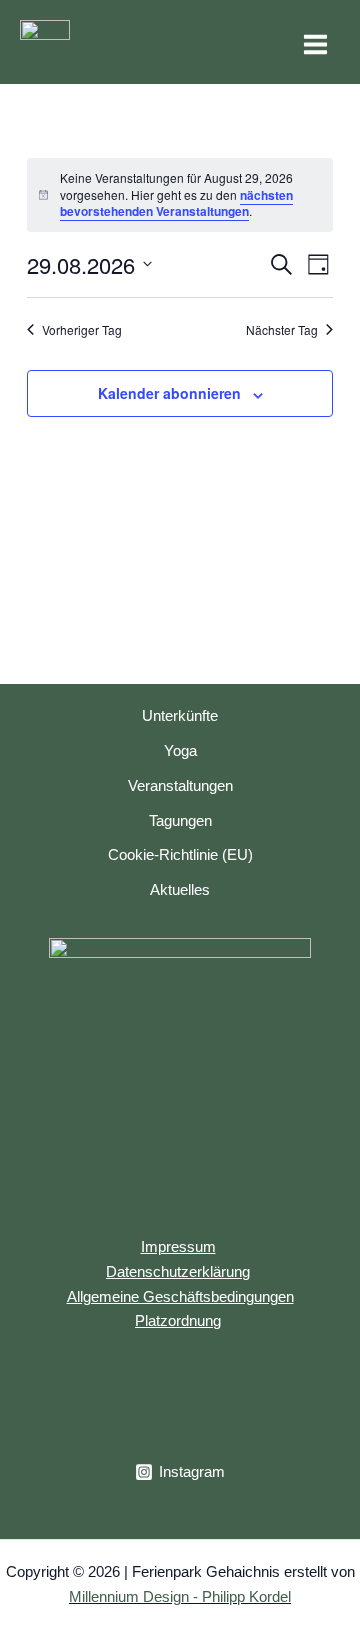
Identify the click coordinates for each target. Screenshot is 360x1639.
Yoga (180, 751)
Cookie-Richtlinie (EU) (180, 855)
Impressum (178, 1247)
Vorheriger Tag (82, 330)
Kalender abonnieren (169, 393)
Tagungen (180, 821)
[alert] (179, 195)
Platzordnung (178, 1321)
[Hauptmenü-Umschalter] (315, 44)
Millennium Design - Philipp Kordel (180, 1597)
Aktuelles (180, 890)
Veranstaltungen (180, 786)
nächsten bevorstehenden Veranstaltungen (176, 203)
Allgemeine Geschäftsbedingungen (180, 1297)
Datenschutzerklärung (178, 1272)
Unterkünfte (180, 716)
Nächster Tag (282, 330)
